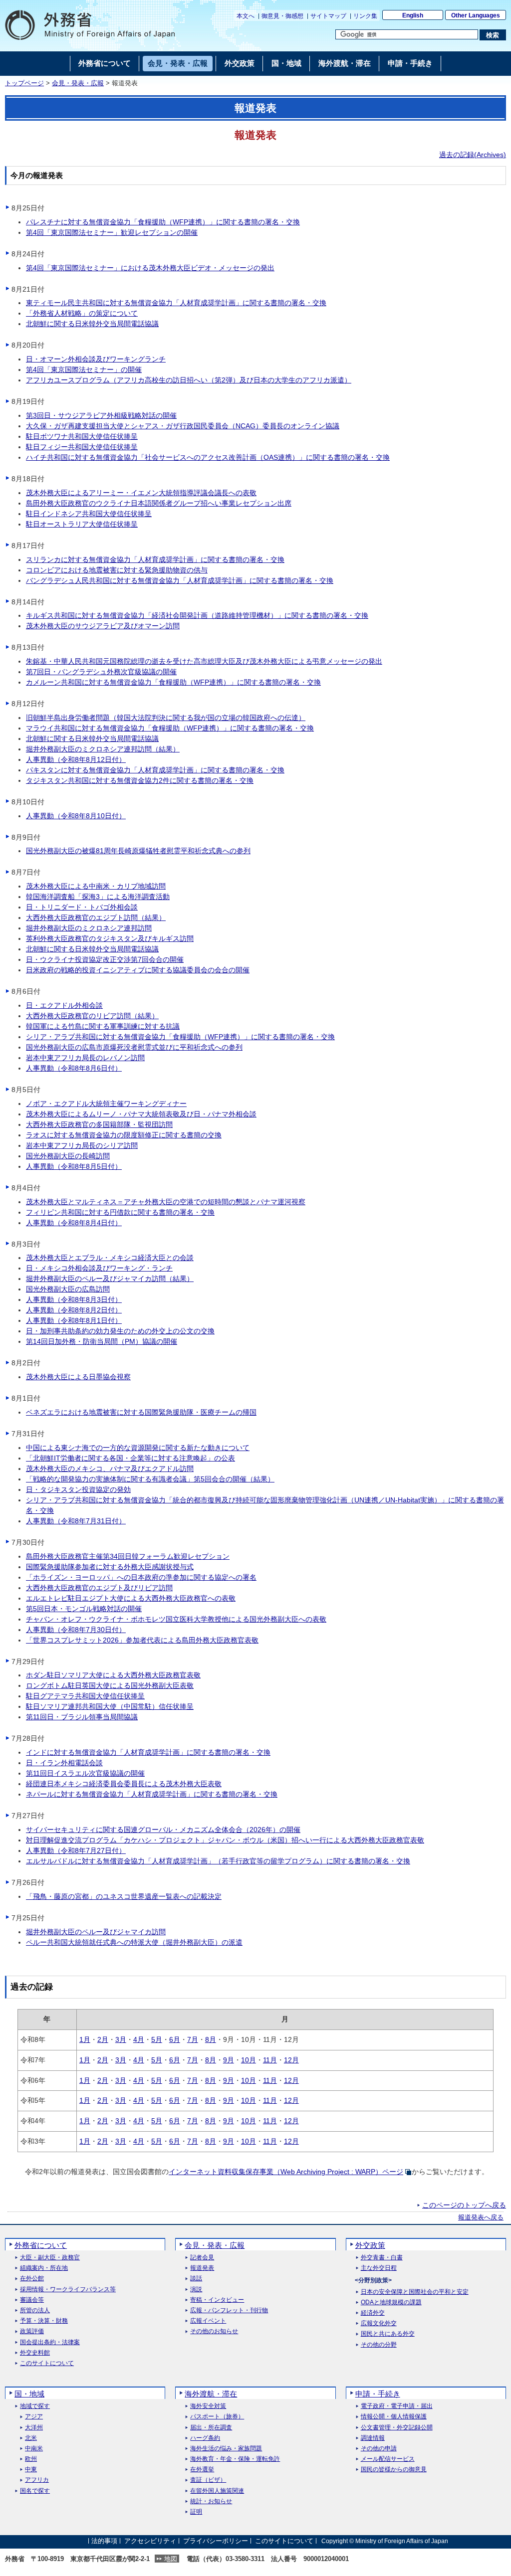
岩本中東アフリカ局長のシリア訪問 (82, 1145)
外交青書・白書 (382, 2258)
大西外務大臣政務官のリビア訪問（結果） (92, 1016)
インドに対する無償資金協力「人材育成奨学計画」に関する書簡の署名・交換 (148, 1752)
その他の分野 (379, 2345)
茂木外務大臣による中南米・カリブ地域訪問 (96, 886)
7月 (193, 2039)
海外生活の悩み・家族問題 (226, 2449)
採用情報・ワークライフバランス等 (68, 2290)
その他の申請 (379, 2449)
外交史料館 (35, 2353)
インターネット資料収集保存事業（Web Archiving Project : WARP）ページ (286, 2172)
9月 (229, 2060)
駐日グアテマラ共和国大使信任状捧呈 (85, 1696)
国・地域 (29, 2394)
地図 (171, 2559)
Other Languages (476, 15)
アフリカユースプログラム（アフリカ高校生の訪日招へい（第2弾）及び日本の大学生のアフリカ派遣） (189, 380)
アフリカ (37, 2480)
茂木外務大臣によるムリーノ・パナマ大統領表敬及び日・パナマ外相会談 (141, 1114)
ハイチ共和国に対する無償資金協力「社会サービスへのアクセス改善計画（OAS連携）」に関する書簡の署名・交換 (208, 457)
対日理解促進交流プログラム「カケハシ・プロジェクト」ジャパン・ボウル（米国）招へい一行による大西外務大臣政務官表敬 (225, 1840)
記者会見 (202, 2258)
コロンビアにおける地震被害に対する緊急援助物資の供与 (117, 570)
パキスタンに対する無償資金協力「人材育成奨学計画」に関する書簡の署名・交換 (155, 770)
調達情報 (373, 2438)
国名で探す (35, 2491)
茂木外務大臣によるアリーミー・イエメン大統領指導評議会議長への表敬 (141, 493)
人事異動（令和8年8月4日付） (74, 1223)
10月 (249, 2060)
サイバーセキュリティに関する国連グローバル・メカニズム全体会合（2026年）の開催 (163, 1830)
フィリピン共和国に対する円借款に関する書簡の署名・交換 (120, 1212)
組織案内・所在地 (44, 2268)
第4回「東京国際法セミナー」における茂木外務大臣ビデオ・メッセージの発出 (150, 268)
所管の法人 (35, 2310)
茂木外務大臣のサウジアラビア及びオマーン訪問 (103, 626)
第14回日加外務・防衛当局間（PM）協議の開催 (102, 1341)
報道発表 (202, 2268)
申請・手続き (378, 2394)
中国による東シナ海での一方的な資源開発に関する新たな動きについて (138, 1448)
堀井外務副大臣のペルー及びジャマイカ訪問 (96, 1932)
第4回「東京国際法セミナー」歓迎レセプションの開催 (112, 232)
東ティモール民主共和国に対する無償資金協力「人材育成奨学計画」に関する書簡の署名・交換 (176, 303)
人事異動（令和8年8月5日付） (74, 1166)
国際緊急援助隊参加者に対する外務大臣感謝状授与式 (110, 1567)
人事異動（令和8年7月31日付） (76, 1521)
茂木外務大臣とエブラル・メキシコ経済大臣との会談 (110, 1258)
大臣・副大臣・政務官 (50, 2258)
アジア (34, 2417)
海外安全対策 (208, 2406)
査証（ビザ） (208, 2480)
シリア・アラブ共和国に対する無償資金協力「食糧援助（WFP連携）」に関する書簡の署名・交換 (180, 1037)
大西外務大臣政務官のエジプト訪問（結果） (96, 918)
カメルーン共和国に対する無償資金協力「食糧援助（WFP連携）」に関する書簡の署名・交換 (173, 682)
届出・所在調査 (211, 2428)
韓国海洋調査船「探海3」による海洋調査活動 (98, 897)
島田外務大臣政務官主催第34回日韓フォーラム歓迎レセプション (128, 1556)
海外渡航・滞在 (211, 2394)
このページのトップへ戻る (464, 2205)
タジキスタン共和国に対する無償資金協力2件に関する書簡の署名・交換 (140, 780)
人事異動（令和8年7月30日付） (76, 1630)
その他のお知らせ (214, 2331)
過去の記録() (473, 155)
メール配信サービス (388, 2459)
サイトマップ (328, 16)
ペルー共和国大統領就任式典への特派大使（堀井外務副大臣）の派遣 (134, 1942)
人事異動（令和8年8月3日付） (74, 1299)
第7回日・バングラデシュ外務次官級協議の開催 (101, 672)
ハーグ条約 (205, 2438)
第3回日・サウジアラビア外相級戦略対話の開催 (101, 415)
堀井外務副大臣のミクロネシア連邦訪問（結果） (103, 749)
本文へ (246, 16)
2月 (103, 2039)
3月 (121, 2039)
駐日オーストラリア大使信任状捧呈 (82, 524)
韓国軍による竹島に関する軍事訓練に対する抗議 (103, 1026)
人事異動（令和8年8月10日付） (76, 816)
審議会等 (32, 2300)
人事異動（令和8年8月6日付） (74, 1068)
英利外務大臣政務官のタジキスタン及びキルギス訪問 (110, 938)
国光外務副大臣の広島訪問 (68, 1289)
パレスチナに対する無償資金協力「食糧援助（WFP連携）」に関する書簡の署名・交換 (163, 222)
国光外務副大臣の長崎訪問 (68, 1156)
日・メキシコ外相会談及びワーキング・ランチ (99, 1268)
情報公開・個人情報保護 (394, 2417)
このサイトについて (47, 2363)
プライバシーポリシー (216, 2541)
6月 (175, 2039)
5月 (157, 2039)
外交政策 (370, 2245)
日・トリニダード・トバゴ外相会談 (82, 907)
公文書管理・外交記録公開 (397, 2428)
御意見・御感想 (282, 16)
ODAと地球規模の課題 (391, 2302)
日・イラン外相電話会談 (64, 1763)
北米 (31, 2438)
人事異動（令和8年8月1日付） (74, 1320)
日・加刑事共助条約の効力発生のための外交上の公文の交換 (120, 1331)
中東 (31, 2470)
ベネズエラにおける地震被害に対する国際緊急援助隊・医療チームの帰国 (141, 1412)
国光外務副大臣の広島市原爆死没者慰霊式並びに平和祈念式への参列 (134, 1047)
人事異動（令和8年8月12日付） (76, 759)
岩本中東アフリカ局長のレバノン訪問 (85, 1058)
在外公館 (32, 2279)
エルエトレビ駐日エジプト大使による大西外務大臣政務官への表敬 (131, 1598)
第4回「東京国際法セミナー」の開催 (84, 369)
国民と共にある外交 (388, 2334)
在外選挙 (202, 2470)
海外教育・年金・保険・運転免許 (235, 2459)
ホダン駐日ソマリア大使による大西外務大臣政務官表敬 (113, 1675)
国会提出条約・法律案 (50, 2342)
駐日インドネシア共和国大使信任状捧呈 (89, 514)
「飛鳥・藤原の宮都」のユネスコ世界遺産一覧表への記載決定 (124, 1896)
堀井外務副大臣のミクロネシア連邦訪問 (89, 928)
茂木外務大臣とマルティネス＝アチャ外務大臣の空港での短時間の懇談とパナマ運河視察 (166, 1202)
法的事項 (104, 2541)
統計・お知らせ (211, 2501)
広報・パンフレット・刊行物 (229, 2310)
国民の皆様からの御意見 (394, 2470)
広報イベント (208, 2321)
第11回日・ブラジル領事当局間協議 (82, 1717)
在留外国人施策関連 (217, 2491)
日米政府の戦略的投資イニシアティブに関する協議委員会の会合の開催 (138, 970)
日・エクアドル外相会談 (64, 1005)
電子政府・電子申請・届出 (397, 2406)
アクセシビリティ (150, 2541)
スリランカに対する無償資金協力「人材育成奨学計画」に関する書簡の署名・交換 (155, 559)
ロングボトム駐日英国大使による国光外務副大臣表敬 (110, 1685)
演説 (196, 2290)
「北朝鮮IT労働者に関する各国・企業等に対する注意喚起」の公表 (130, 1458)
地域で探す (35, 2406)
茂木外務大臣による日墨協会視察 (78, 1377)
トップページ (24, 83)
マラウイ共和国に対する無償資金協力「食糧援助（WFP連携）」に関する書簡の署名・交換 (170, 728)
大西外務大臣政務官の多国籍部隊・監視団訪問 (99, 1124)
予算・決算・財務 (44, 2321)
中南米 (34, 2449)
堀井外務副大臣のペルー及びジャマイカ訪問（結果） (110, 1279)
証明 (196, 2512)
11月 (270, 2060)
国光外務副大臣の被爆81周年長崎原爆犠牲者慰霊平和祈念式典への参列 (138, 851)
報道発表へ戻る (481, 2217)
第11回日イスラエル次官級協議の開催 (85, 1773)
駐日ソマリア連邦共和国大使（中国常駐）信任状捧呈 (110, 1706)
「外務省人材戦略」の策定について (82, 313)
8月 (211, 2039)
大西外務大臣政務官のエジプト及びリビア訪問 (99, 1588)
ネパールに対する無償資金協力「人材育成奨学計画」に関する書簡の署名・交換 (152, 1794)
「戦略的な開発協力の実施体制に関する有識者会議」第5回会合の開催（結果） (150, 1479)
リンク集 (365, 16)
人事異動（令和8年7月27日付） (76, 1850)
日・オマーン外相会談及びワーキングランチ (96, 359)
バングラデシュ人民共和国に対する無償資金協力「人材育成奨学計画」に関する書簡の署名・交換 (180, 580)
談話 (196, 2279)
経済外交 (373, 2313)
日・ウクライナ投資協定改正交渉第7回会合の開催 (105, 959)
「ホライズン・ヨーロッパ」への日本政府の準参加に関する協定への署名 (141, 1577)
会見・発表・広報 (78, 83)
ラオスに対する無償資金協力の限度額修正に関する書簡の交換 (124, 1135)
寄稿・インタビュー (217, 2300)
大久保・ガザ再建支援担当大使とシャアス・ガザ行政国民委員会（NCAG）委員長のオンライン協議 (183, 426)
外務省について (41, 2245)
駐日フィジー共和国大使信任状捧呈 (82, 447)
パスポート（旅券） (217, 2417)
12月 (291, 2060)
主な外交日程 (379, 2268)
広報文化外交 (379, 2323)
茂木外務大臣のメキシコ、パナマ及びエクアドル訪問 (110, 1469)
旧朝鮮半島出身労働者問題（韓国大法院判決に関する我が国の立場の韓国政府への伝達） (166, 718)
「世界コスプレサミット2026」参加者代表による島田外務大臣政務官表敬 (142, 1640)
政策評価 (32, 2331)
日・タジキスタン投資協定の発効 (78, 1489)
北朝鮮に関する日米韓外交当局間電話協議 (92, 324)
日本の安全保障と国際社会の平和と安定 (415, 2292)
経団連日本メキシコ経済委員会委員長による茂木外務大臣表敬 (124, 1784)
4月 (139, 2039)
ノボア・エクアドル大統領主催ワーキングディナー (106, 1104)
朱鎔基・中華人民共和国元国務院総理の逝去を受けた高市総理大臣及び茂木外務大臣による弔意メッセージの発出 (204, 661)
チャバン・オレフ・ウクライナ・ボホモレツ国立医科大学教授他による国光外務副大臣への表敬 (176, 1619)
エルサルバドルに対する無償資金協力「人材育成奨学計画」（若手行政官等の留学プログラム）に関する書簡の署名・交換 (218, 1861)
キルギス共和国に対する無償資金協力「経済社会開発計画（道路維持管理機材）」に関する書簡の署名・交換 (197, 615)
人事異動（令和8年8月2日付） (74, 1310)
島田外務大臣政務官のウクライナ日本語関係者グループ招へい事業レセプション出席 (159, 503)
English (413, 15)
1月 (85, 2039)
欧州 (31, 2459)
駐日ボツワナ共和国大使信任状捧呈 (82, 436)
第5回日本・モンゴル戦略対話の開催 (84, 1609)
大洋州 (34, 2428)
